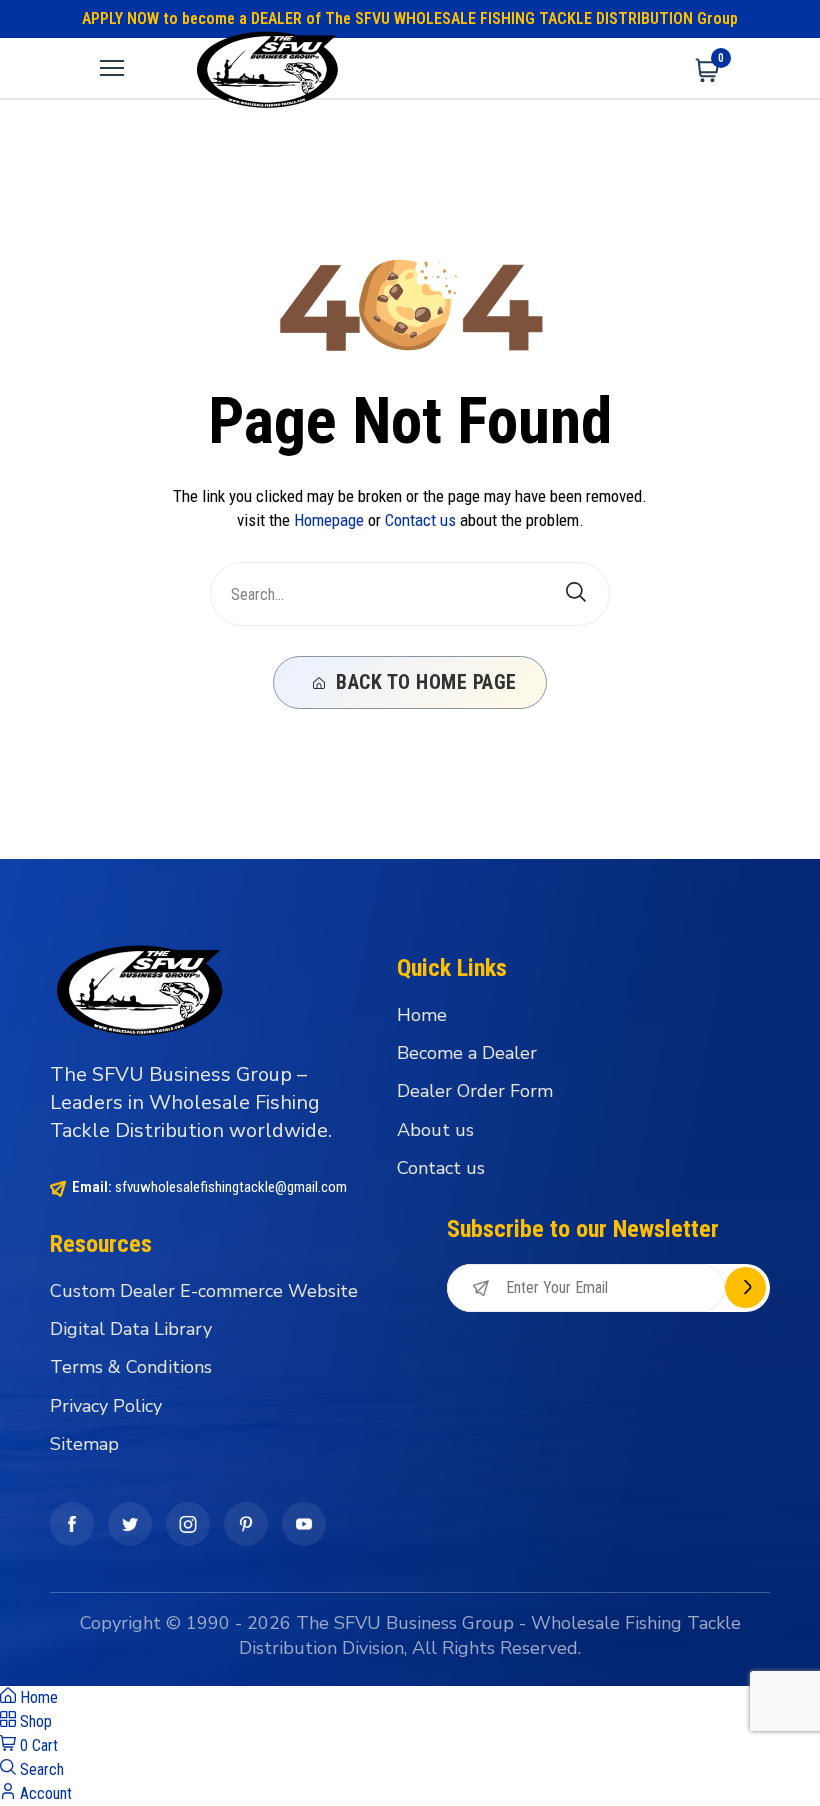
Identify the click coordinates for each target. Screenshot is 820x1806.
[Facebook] (72, 1524)
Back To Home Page (424, 682)
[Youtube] (304, 1524)
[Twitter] (130, 1524)
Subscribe (745, 1287)
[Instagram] (188, 1524)
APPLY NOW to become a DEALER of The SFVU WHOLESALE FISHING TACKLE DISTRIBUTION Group (410, 18)
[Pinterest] (246, 1524)
